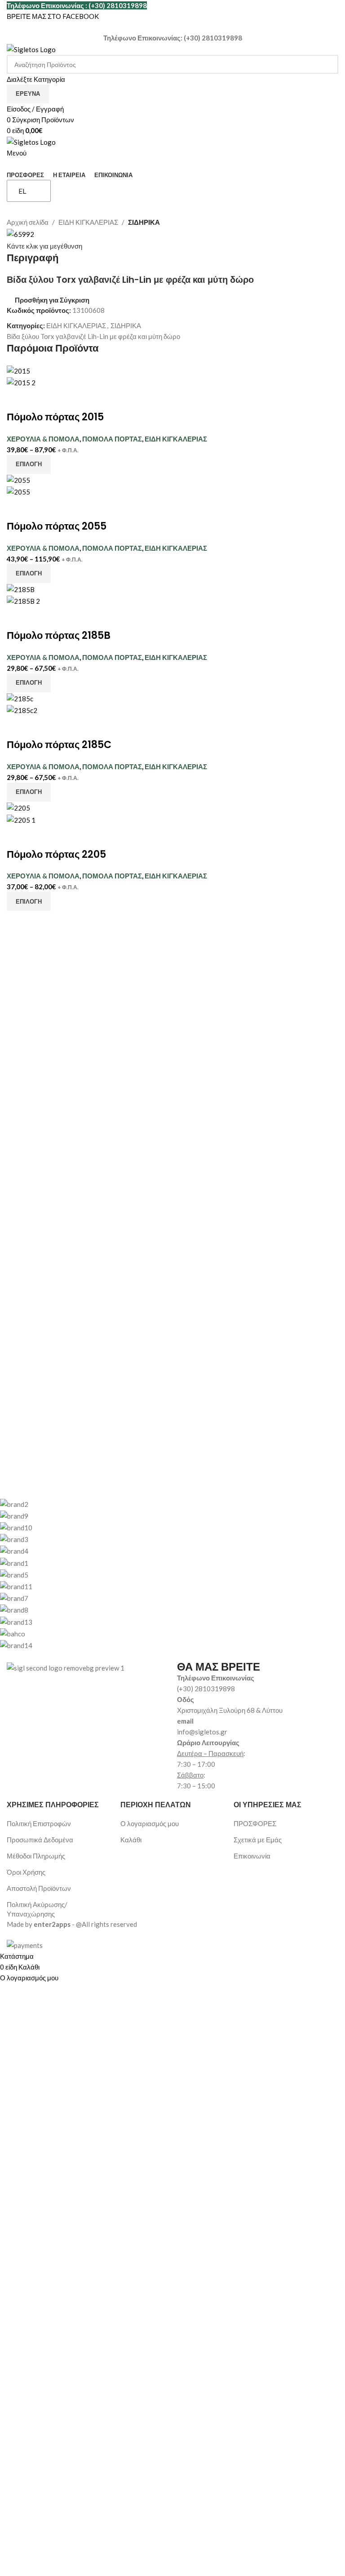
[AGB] (166, 1574)
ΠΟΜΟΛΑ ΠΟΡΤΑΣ (112, 439)
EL (22, 191)
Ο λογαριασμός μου (150, 1823)
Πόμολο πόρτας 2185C (59, 745)
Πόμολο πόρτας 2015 (55, 417)
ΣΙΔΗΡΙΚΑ (144, 222)
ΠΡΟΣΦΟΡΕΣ (255, 1823)
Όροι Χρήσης (26, 1872)
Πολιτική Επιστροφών (39, 1823)
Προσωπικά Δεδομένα (40, 1840)
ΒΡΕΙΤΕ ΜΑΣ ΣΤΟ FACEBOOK (53, 16)
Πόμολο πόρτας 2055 (57, 526)
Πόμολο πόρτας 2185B (59, 635)
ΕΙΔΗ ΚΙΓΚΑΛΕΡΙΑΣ (88, 222)
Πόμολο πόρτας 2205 (56, 854)
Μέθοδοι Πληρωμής (36, 1856)
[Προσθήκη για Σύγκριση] (18, 399)
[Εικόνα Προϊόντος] (21, 382)
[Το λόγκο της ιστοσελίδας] (31, 49)
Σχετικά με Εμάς (258, 1840)
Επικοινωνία (252, 1856)
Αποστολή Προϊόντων (39, 1888)
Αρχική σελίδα (28, 222)
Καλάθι (131, 1840)
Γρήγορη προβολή (42, 399)
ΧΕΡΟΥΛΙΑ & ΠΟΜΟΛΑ (43, 439)
